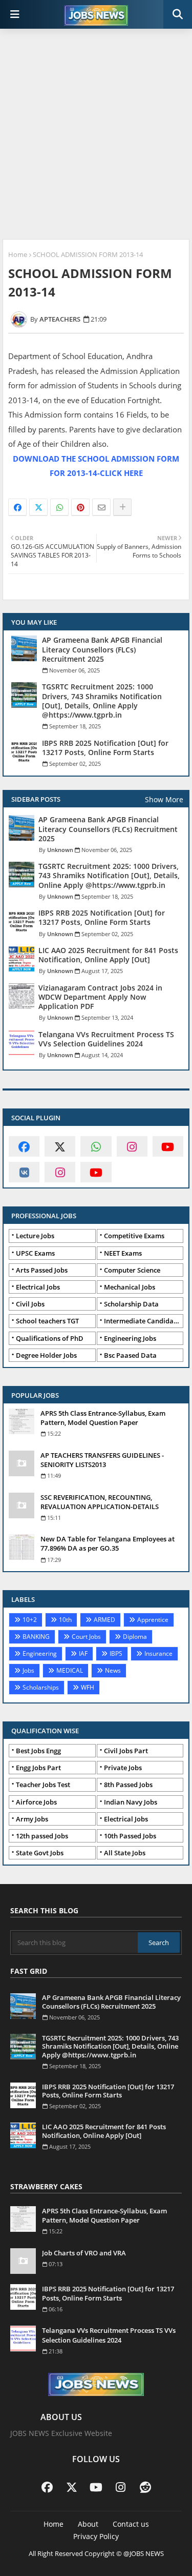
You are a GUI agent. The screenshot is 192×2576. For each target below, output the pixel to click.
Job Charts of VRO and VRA (84, 2253)
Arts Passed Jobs (42, 1270)
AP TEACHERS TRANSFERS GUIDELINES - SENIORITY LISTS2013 (102, 1460)
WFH (88, 1687)
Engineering (40, 1653)
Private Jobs (123, 1768)
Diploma (135, 1637)
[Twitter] (38, 507)
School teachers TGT (47, 1321)
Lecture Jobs (35, 1236)
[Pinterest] (80, 507)
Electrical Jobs (38, 1287)
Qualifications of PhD (50, 1338)
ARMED (104, 1620)
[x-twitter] (60, 1146)
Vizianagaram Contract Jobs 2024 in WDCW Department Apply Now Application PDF (100, 997)
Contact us (131, 2524)
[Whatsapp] (59, 507)
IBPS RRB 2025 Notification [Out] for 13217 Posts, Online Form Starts (105, 748)
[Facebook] (17, 507)
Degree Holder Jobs (46, 1355)
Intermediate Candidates (143, 1321)
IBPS (116, 1653)
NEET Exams (123, 1253)
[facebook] (24, 1146)
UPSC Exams (35, 1253)
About (88, 2524)
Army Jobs (32, 1819)
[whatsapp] (96, 1146)
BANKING (36, 1637)
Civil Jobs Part (126, 1751)
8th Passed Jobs (128, 1785)
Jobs (28, 1670)
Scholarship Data (131, 1304)
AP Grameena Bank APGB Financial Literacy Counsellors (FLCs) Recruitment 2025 (102, 649)
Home (18, 254)
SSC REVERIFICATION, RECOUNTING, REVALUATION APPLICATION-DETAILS (100, 1502)
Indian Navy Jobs (131, 1802)
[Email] (101, 507)
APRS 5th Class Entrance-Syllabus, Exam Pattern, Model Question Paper (103, 1418)
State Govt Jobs (40, 1853)
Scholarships (41, 1687)
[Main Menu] (15, 14)
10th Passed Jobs (130, 1836)
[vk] (24, 1172)
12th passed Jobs (42, 1836)
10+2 (30, 1620)
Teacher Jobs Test (43, 1785)
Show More (164, 799)
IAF (83, 1653)
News (113, 1670)
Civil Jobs (30, 1304)
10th (65, 1620)
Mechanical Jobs (130, 1287)
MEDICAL (70, 1670)
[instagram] (132, 1146)
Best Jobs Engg (38, 1751)
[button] (178, 14)
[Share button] (122, 507)
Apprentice (153, 1620)
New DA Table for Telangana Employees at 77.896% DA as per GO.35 (108, 1543)
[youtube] (168, 1146)
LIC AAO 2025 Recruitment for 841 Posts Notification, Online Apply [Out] (108, 955)
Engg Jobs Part (38, 1768)
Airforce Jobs (36, 1802)
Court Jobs (86, 1637)
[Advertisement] (96, 135)
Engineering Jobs (130, 1338)
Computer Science (132, 1270)
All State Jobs (125, 1853)
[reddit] (145, 2487)
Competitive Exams (134, 1236)
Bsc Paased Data (130, 1355)
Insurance (158, 1653)
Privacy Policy (96, 2536)
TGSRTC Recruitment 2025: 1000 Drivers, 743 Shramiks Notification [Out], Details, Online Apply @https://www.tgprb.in (102, 701)
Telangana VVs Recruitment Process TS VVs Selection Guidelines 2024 (106, 1039)
